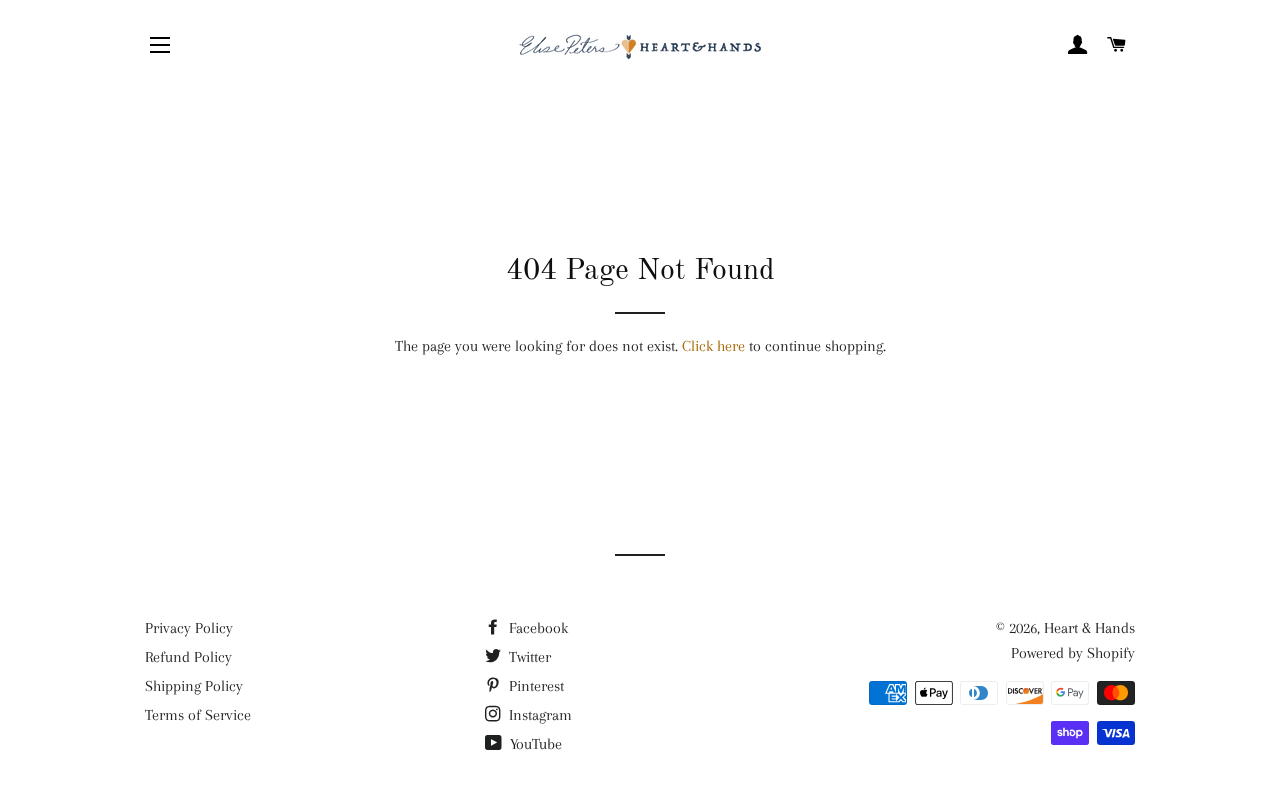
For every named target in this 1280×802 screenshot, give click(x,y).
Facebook (536, 628)
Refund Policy (188, 657)
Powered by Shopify (1073, 653)
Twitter (528, 657)
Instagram (538, 715)
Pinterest (534, 686)
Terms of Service (198, 715)
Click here (713, 346)
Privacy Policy (189, 628)
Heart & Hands (1089, 628)
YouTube (534, 744)
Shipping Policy (194, 686)
